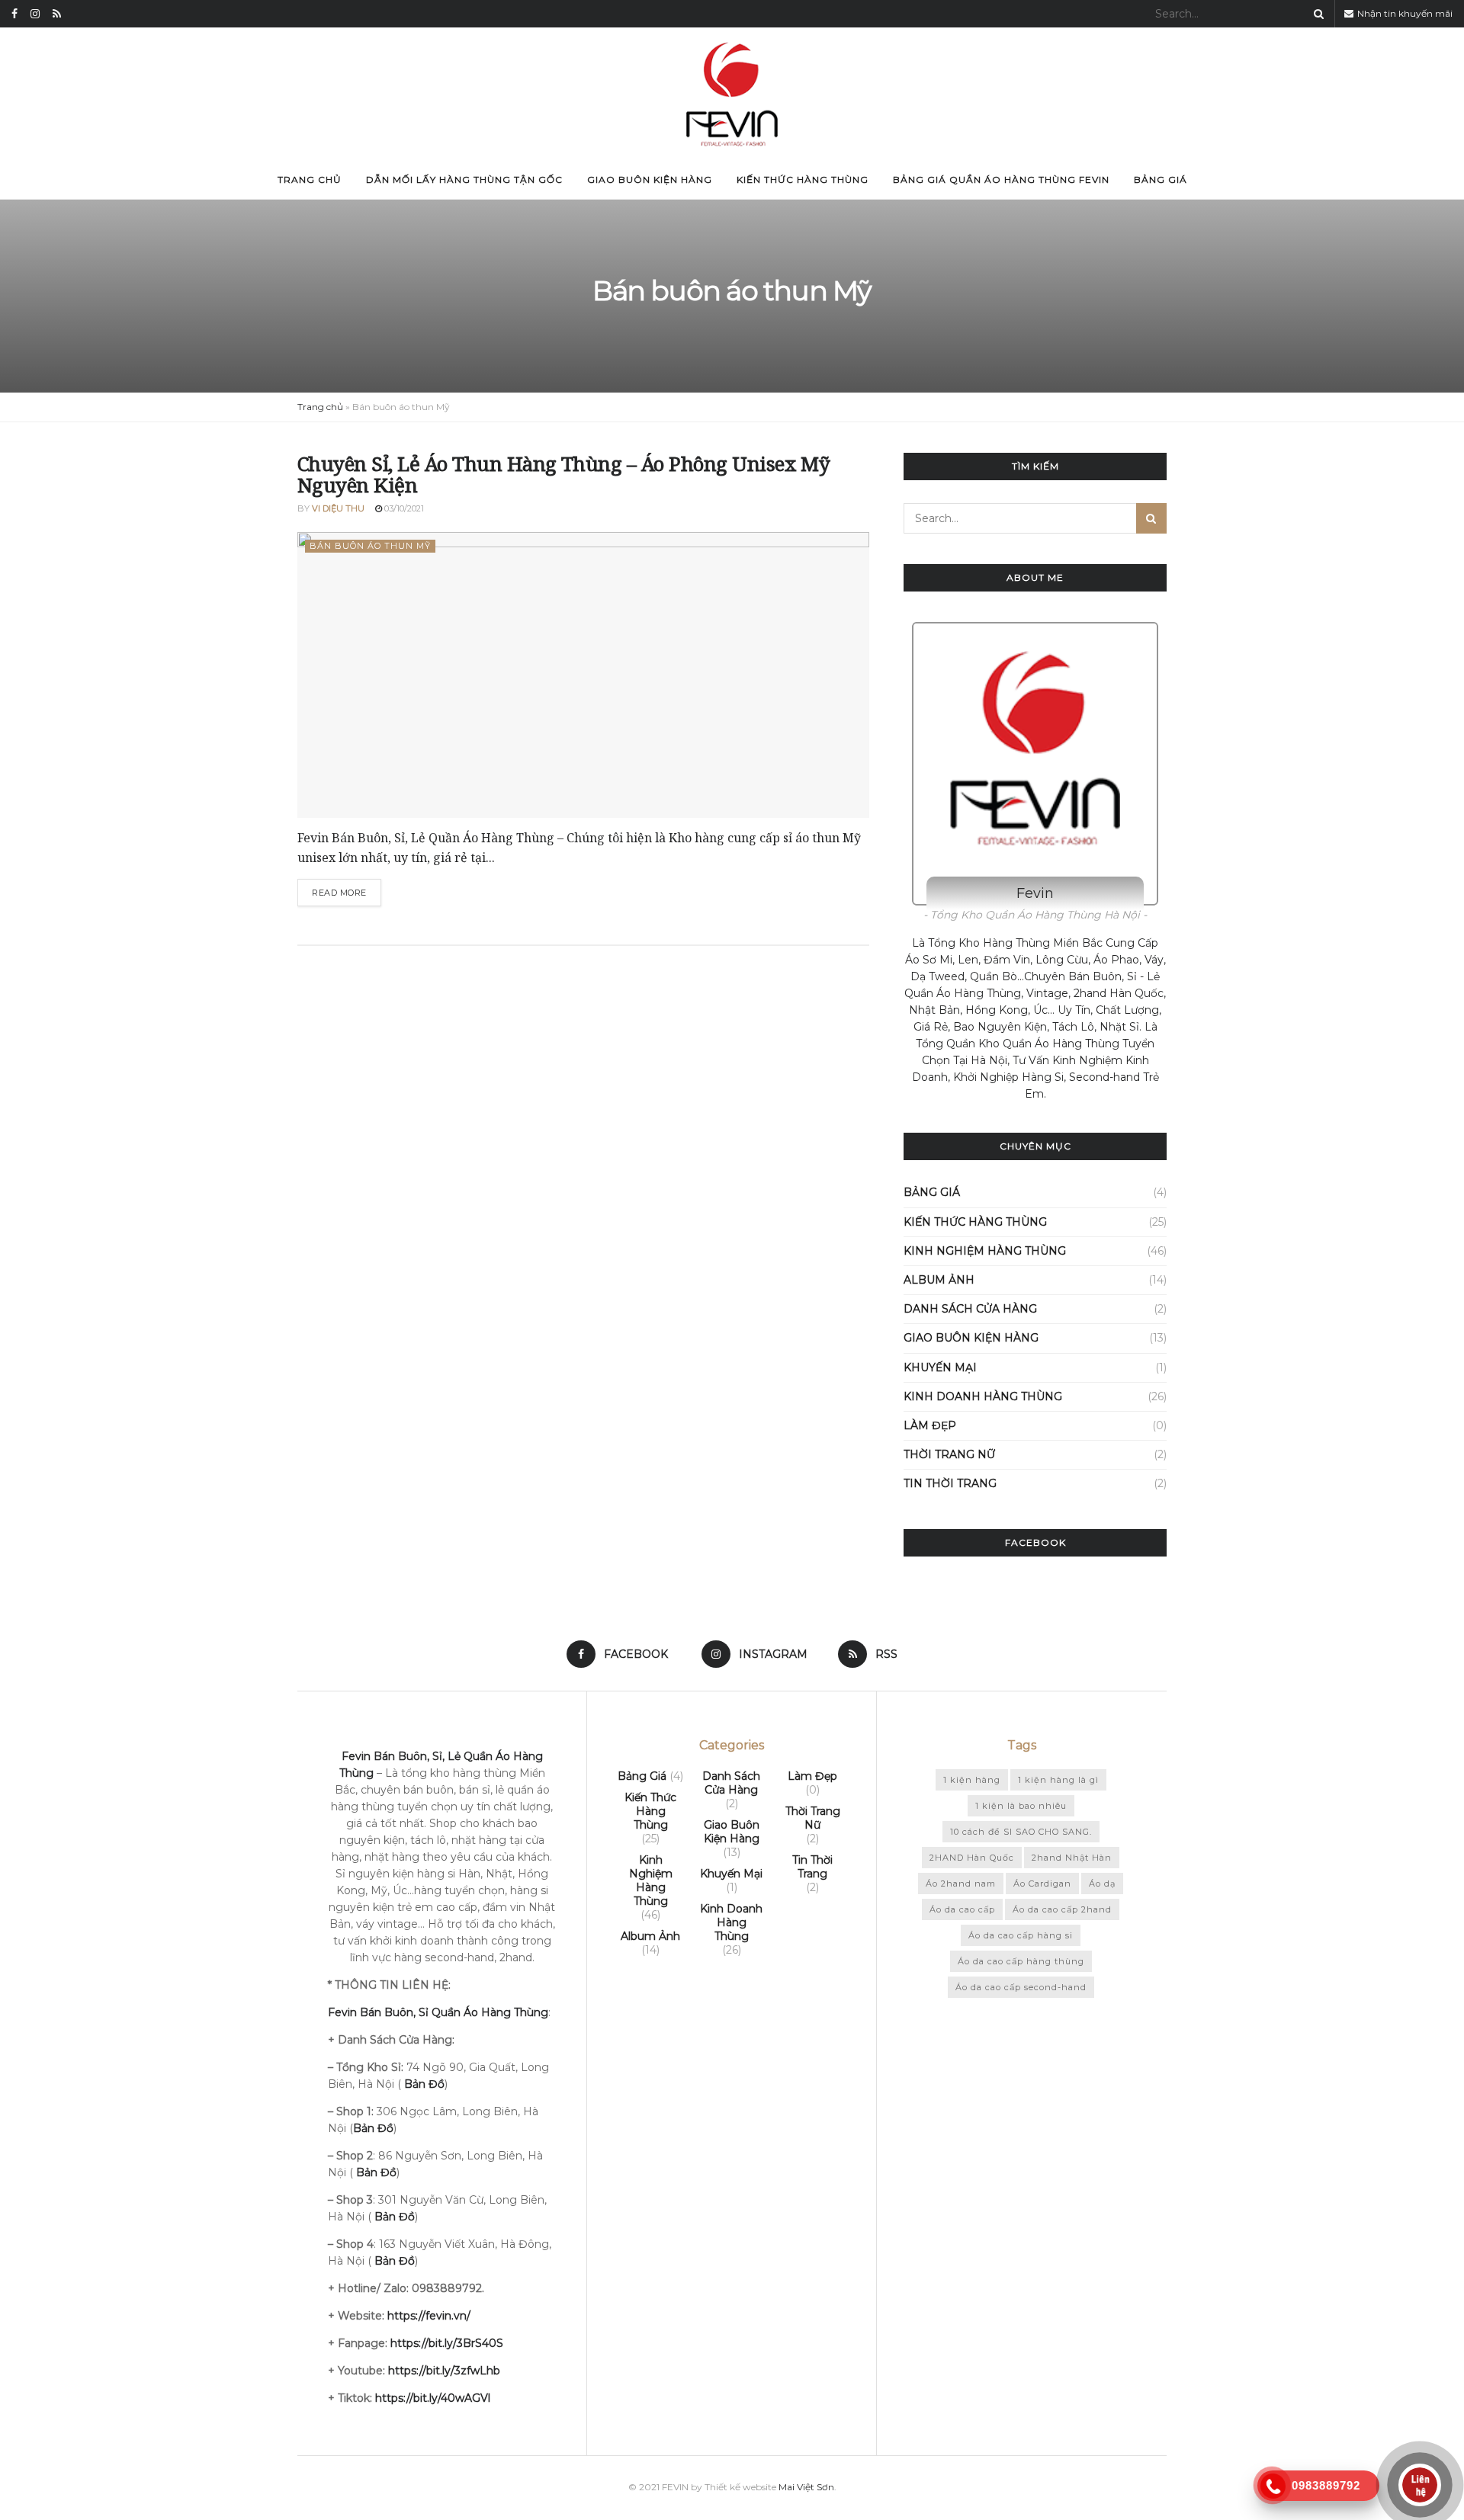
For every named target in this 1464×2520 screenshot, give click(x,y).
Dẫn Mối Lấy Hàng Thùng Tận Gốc (464, 180)
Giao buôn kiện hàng (650, 180)
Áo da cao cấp (962, 1909)
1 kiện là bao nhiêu (1021, 1806)
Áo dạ (1102, 1884)
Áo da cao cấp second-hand (1021, 1987)
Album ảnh (939, 1280)
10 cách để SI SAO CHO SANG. (1021, 1832)
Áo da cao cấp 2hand (1062, 1909)
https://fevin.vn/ (429, 2316)
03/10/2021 (403, 508)
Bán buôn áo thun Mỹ (370, 546)
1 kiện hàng (972, 1780)
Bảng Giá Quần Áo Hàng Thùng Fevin (1001, 180)
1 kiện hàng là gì (1058, 1780)
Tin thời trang (950, 1483)
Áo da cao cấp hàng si (1021, 1935)
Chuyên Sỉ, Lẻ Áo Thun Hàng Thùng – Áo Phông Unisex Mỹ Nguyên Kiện (563, 475)
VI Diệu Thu (338, 508)
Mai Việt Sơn (806, 2487)
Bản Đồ (376, 2172)
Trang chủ (310, 180)
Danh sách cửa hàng (970, 1309)
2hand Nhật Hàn (1072, 1858)
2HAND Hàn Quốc (972, 1858)
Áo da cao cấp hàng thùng (1021, 1961)
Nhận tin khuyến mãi (1404, 13)
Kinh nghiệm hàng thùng (985, 1251)
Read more (339, 893)
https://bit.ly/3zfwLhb (444, 2371)
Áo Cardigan (1042, 1884)
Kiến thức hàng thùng (803, 180)
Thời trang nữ (949, 1454)
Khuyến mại (940, 1367)
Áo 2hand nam (961, 1884)
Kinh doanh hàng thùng (983, 1396)
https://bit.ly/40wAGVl (433, 2398)
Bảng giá (1161, 180)
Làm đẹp (930, 1425)
